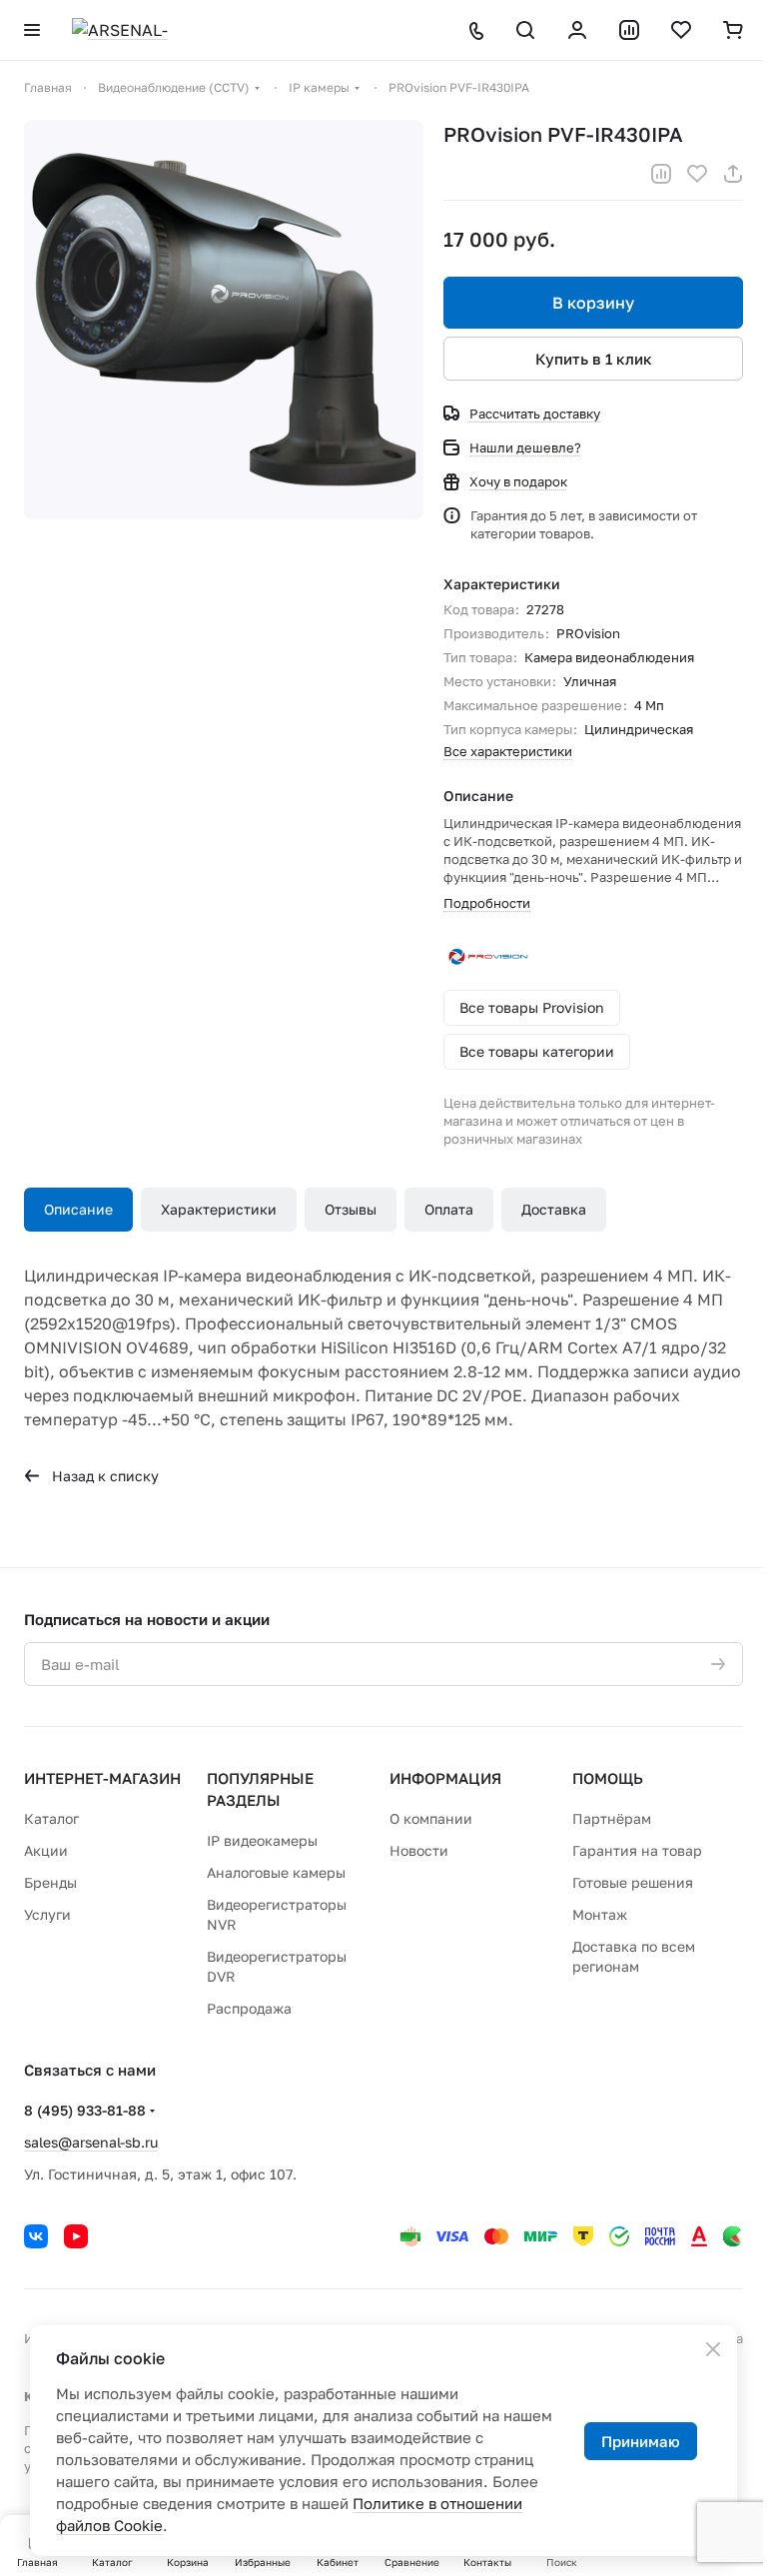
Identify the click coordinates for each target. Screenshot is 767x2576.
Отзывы (351, 1209)
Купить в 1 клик (594, 359)
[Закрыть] (713, 2349)
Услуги (47, 1914)
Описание (78, 1209)
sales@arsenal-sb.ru (91, 2142)
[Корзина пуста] (733, 30)
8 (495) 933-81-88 (85, 2110)
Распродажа (249, 2008)
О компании (431, 1818)
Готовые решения (633, 1882)
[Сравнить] (661, 174)
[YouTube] (76, 2236)
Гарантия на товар (637, 1850)
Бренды (50, 1882)
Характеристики (219, 1209)
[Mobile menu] (32, 30)
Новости (419, 1850)
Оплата (449, 1209)
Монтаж (600, 1914)
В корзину (593, 303)
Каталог (51, 1818)
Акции (46, 1850)
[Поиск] (525, 30)
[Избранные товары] (681, 30)
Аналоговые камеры (276, 1872)
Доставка (554, 1209)
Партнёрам (612, 1818)
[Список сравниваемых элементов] (629, 30)
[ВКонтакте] (36, 2236)
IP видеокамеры (262, 1840)
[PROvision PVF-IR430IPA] (224, 320)
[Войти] (577, 30)
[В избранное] (697, 174)
